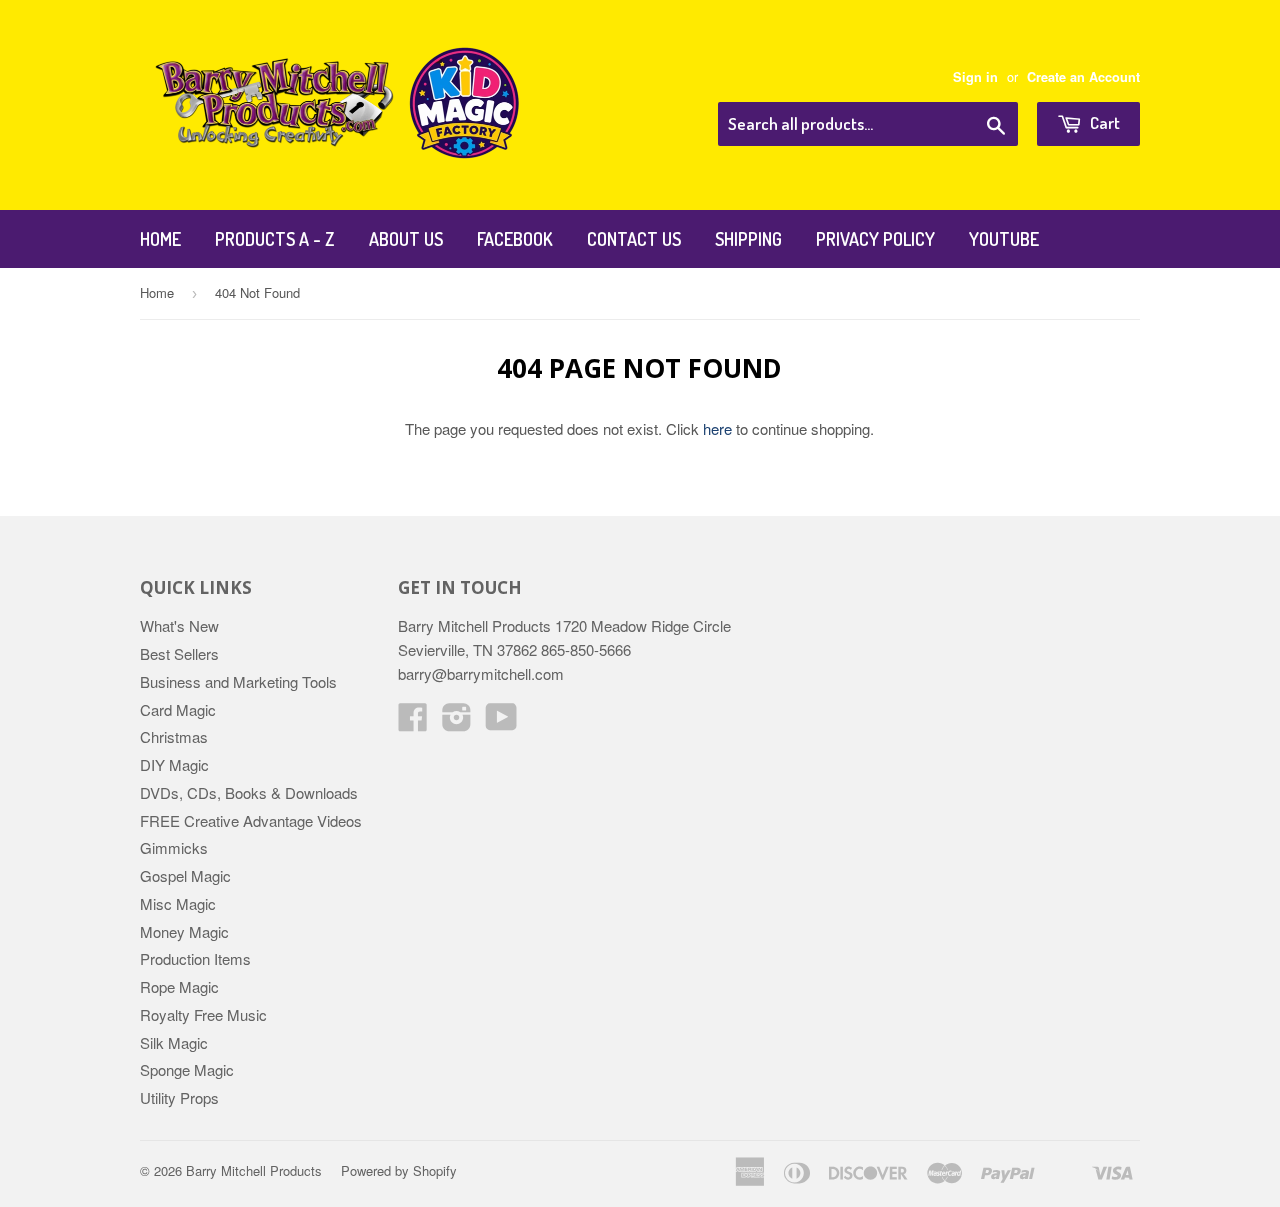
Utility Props (179, 1097)
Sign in (975, 77)
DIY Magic (174, 764)
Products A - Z (275, 239)
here (717, 428)
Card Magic (178, 709)
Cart (1103, 122)
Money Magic (184, 931)
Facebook (515, 239)
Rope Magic (179, 986)
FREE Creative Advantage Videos (251, 820)
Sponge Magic (187, 1069)
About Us (406, 239)
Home (160, 239)
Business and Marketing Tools (238, 681)
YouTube (1004, 239)
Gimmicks (174, 847)
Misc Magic (178, 903)
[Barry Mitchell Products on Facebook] (413, 722)
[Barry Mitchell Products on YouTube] (501, 722)
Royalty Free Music (203, 1014)
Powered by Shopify (399, 1170)
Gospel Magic (185, 875)
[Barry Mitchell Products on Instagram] (457, 722)
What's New (179, 625)
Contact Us (634, 239)
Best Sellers (179, 653)
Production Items (195, 958)
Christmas (174, 736)
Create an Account (1083, 77)
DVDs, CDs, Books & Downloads (249, 792)
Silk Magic (174, 1042)
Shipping (748, 239)
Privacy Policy (875, 239)
